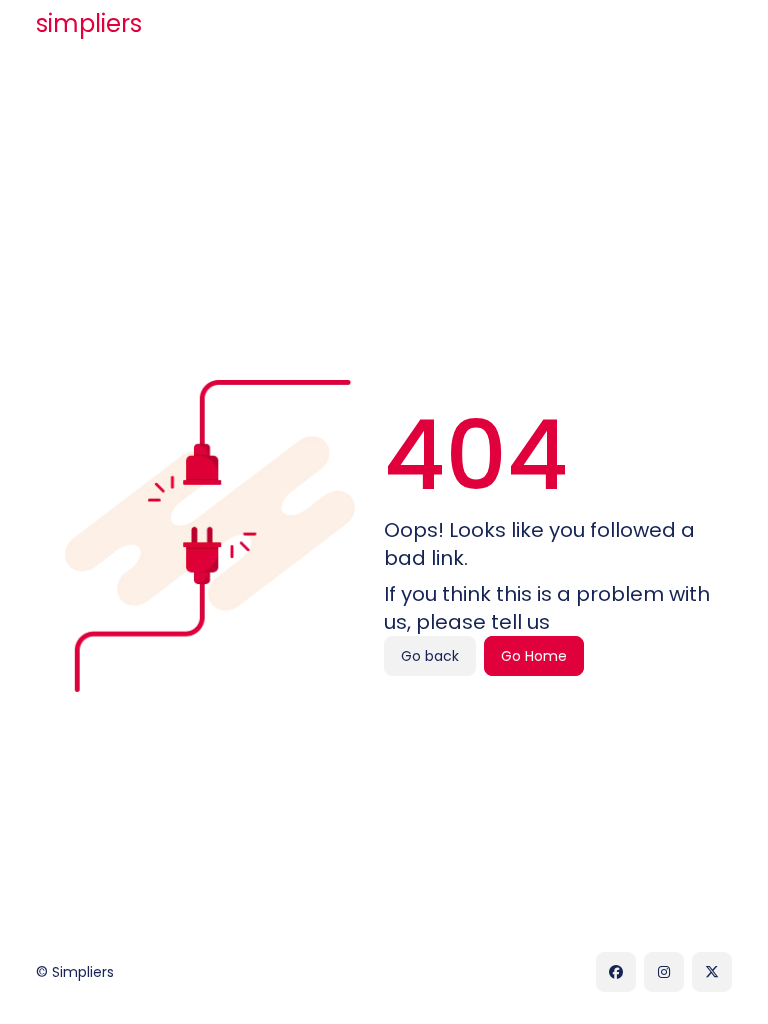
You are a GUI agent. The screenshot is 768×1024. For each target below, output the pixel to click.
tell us (520, 622)
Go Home (534, 656)
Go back (430, 656)
